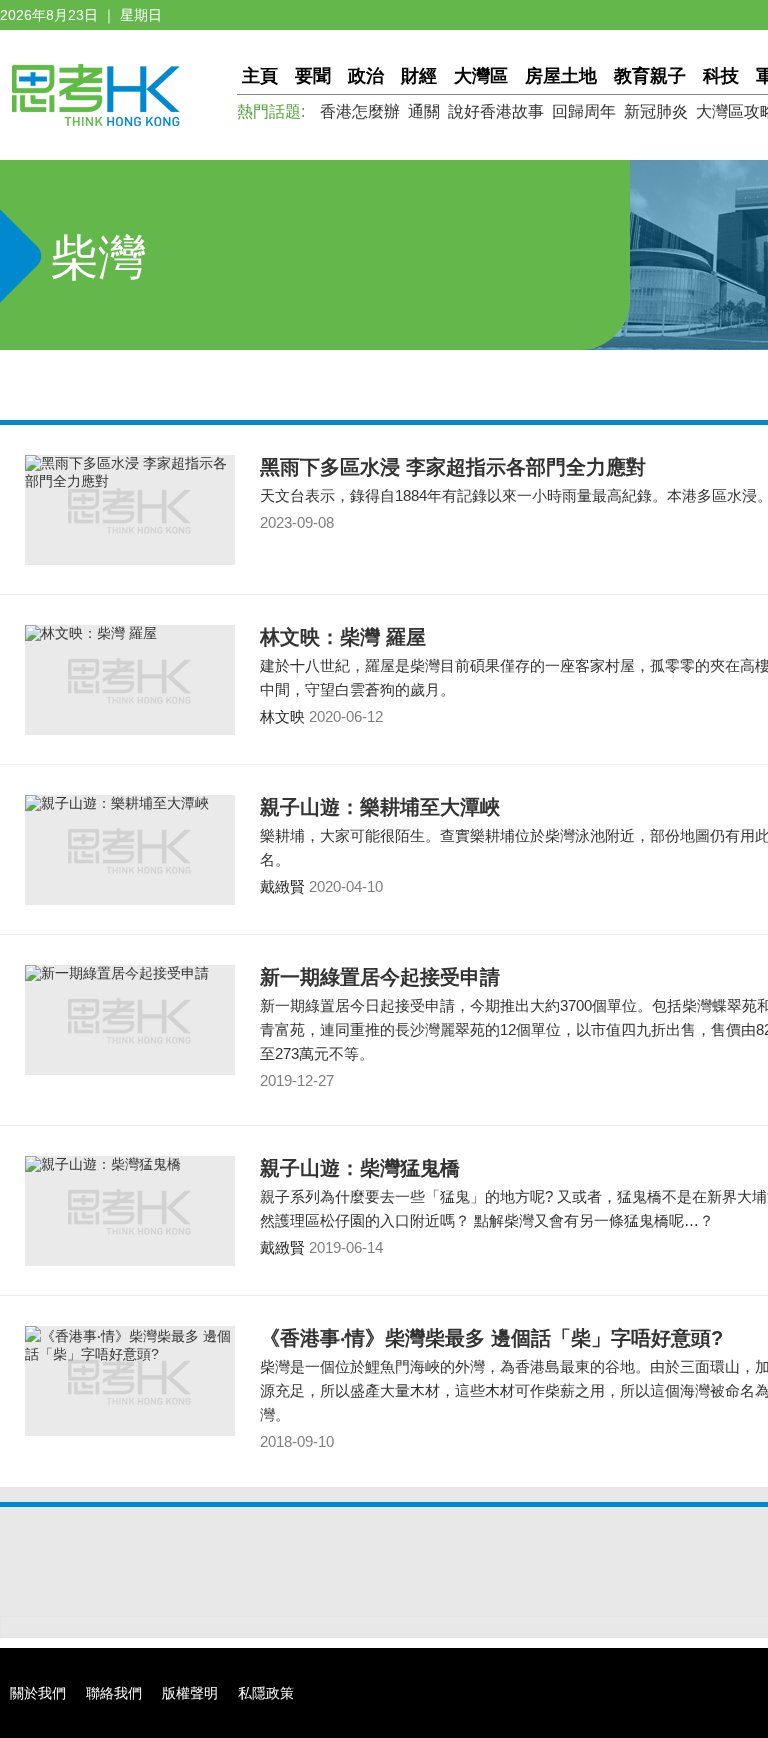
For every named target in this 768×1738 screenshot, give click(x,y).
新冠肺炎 (656, 111)
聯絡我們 (114, 1693)
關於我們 (38, 1693)
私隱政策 (266, 1693)
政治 (366, 76)
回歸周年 (584, 111)
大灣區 (481, 76)
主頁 (260, 76)
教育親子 (650, 76)
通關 (424, 111)
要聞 (313, 76)
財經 (419, 76)
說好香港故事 (496, 111)
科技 (721, 76)
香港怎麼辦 (360, 111)
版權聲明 (190, 1693)
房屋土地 (561, 76)
